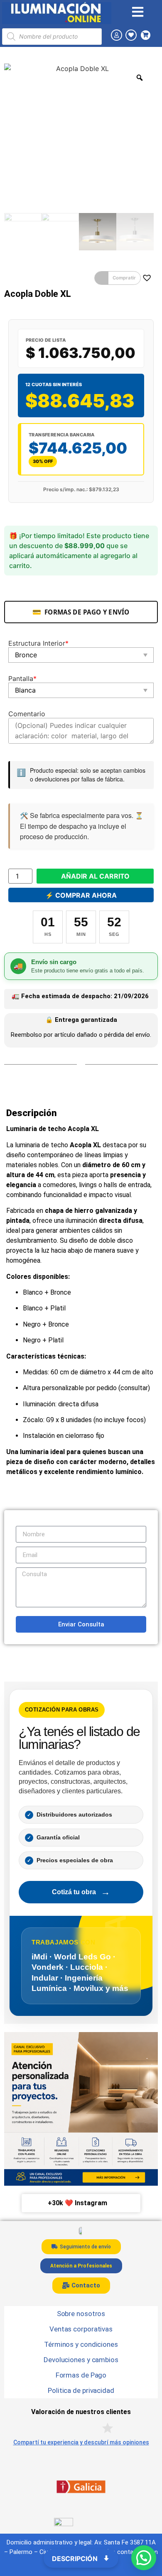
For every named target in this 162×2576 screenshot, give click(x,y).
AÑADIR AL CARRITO (95, 876)
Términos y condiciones (81, 2344)
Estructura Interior (38, 643)
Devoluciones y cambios (81, 2360)
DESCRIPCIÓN (76, 2559)
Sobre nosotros (81, 2314)
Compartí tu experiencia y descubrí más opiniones (81, 2442)
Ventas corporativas (81, 2329)
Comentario (27, 714)
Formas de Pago (81, 2375)
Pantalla (22, 678)
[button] (118, 278)
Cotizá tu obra (81, 1892)
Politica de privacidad (81, 2390)
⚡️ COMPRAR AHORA (81, 895)
